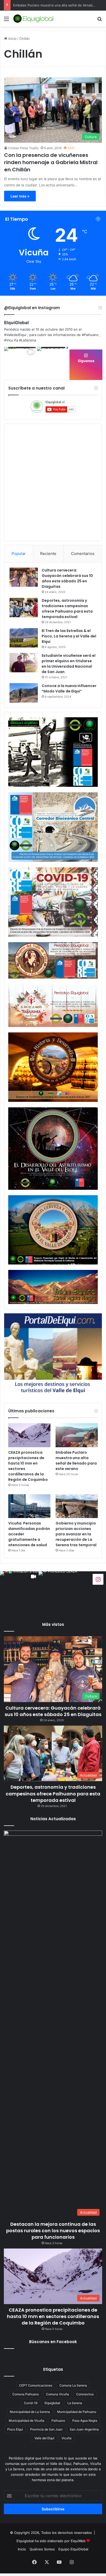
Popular (19, 554)
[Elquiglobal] (33, 19)
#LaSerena (28, 340)
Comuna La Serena (73, 2385)
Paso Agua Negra (85, 2421)
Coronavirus (85, 2394)
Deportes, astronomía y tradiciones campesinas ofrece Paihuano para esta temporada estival (67, 609)
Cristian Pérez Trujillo (23, 148)
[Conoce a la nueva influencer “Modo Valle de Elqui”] (24, 693)
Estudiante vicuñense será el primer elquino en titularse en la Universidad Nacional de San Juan (69, 664)
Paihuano (58, 2421)
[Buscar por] (100, 21)
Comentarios (83, 554)
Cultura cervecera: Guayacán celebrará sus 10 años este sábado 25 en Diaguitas (67, 578)
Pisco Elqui (15, 2429)
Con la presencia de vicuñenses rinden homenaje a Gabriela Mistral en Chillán (51, 162)
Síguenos (86, 361)
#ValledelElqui (15, 335)
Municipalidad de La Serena (30, 2412)
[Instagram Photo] (53, 363)
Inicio (22, 2549)
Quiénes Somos (42, 2549)
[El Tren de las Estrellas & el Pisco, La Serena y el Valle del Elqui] (24, 638)
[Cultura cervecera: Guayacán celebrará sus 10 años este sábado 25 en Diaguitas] (24, 577)
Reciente (48, 554)
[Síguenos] (98, 1579)
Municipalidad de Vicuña (26, 2421)
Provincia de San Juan (46, 2429)
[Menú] (6, 21)
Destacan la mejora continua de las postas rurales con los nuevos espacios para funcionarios (53, 2231)
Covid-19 (31, 2403)
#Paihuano (90, 335)
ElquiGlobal (16, 323)
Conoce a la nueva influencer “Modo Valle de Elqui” (69, 688)
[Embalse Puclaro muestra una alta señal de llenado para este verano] (77, 1435)
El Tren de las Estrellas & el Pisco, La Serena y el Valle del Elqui (69, 636)
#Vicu (9, 340)
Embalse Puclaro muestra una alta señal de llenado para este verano (76, 1461)
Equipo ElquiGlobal (73, 2549)
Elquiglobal (52, 2403)
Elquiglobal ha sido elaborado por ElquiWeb (51, 2541)
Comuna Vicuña (58, 2394)
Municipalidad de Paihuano (77, 2412)
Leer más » (20, 196)
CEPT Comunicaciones (36, 2385)
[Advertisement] (53, 82)
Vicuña (67, 2438)
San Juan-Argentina (84, 2429)
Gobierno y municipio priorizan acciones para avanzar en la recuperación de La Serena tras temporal (76, 1534)
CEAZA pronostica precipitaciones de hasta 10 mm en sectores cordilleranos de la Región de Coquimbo (53, 2316)
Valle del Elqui (44, 2438)
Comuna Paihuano (26, 2394)
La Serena (75, 2403)
